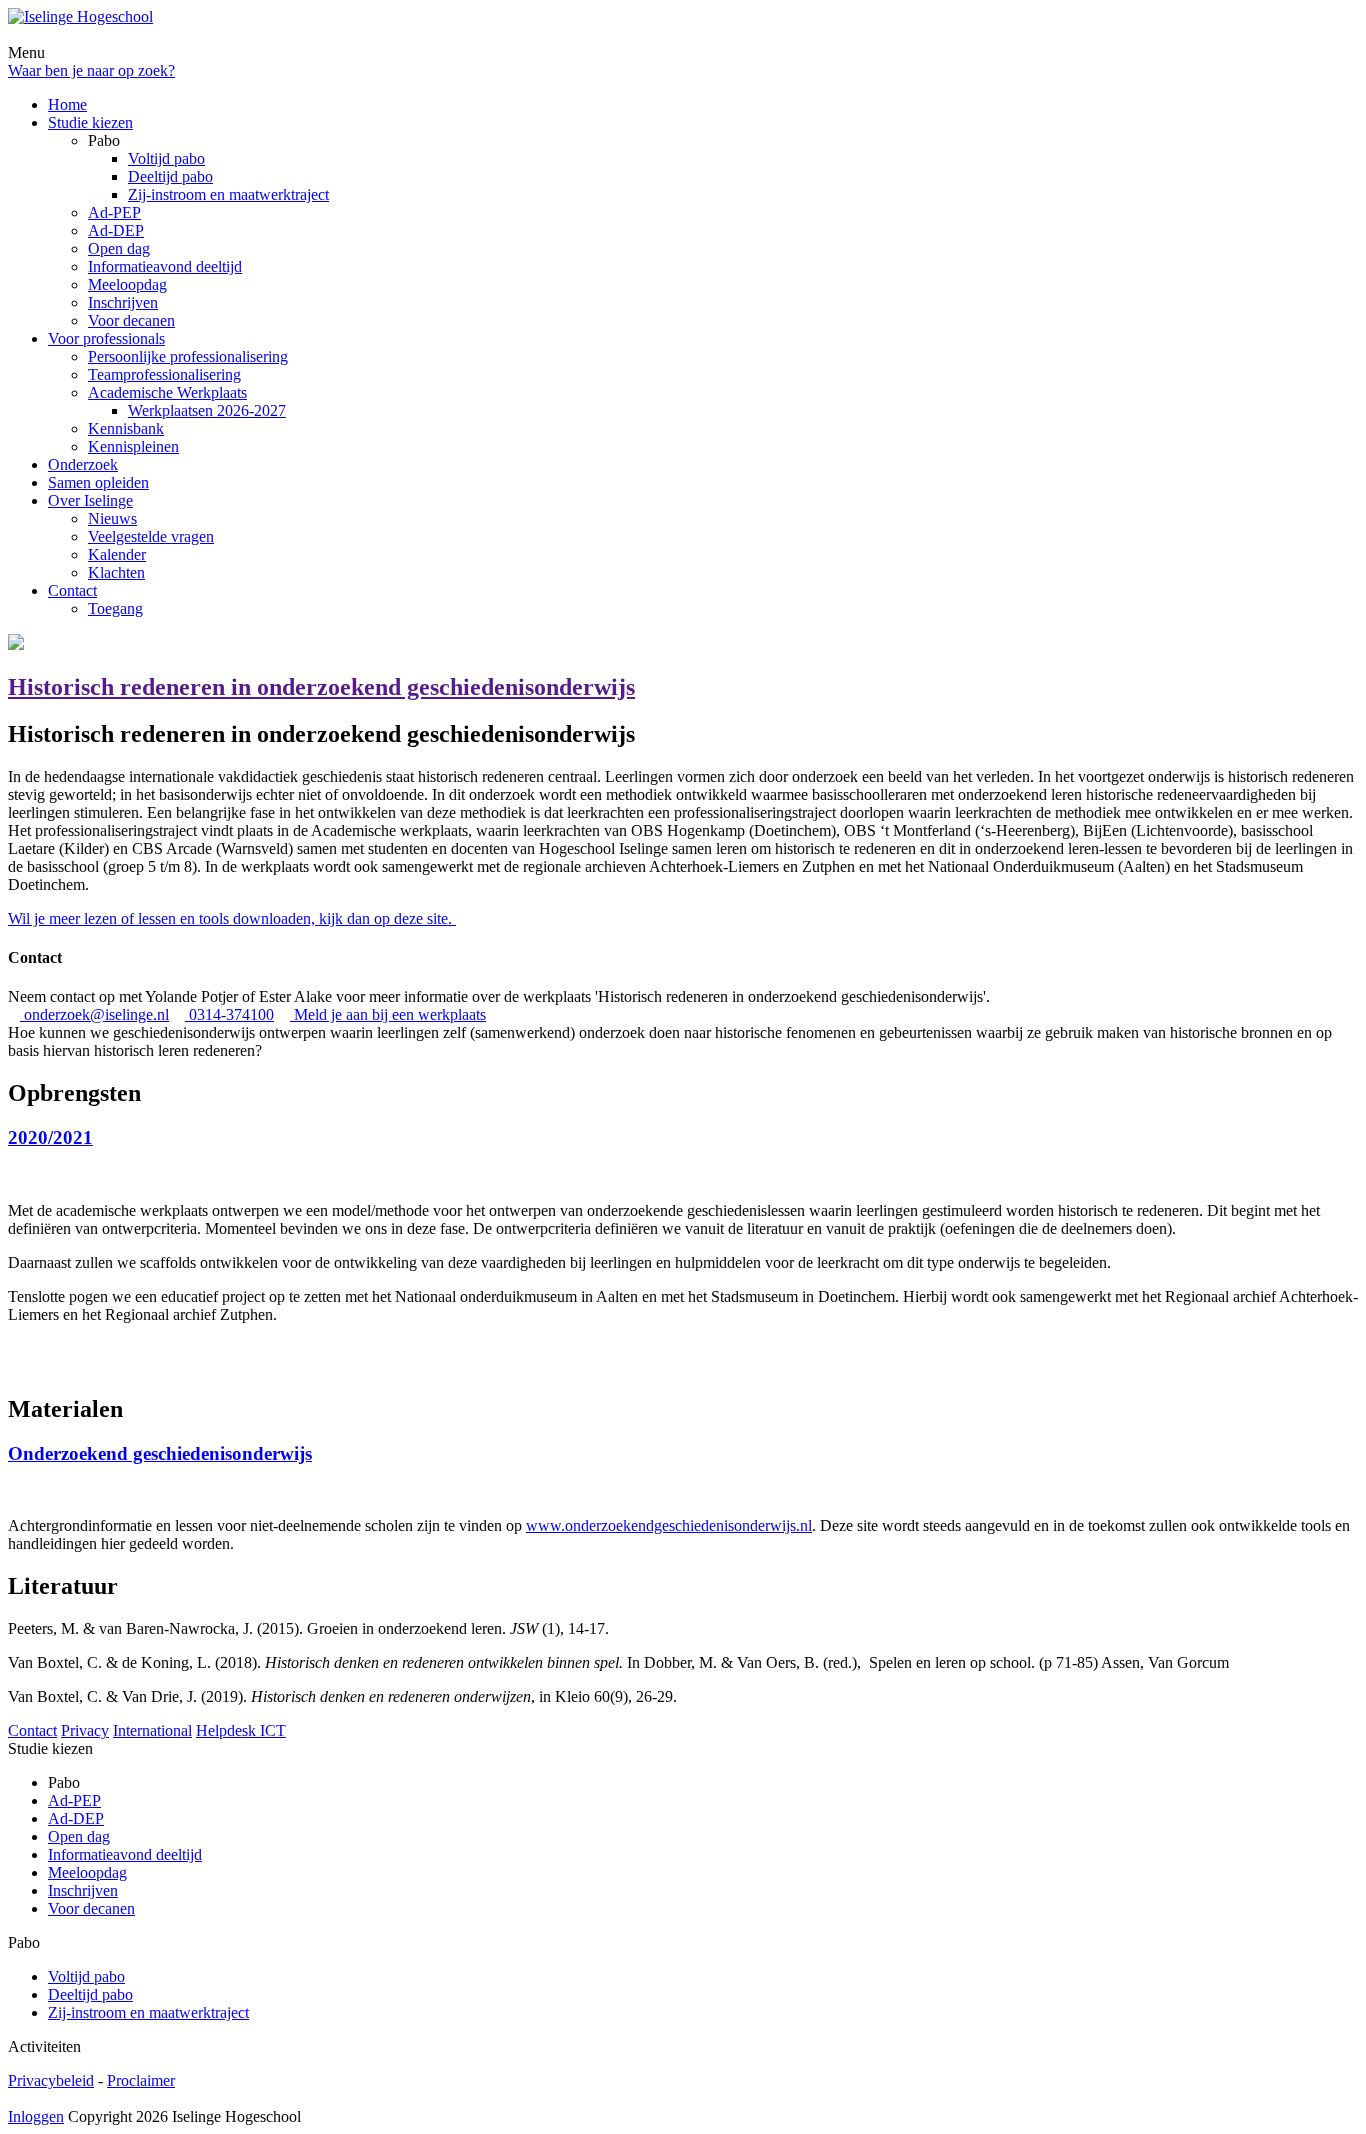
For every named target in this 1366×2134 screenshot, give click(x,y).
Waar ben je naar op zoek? (91, 70)
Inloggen (36, 2116)
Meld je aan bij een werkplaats (388, 1014)
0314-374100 (229, 1014)
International (152, 1730)
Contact (32, 1730)
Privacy (85, 1730)
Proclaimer (141, 2080)
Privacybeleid (51, 2080)
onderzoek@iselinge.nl (94, 1014)
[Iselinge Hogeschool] (80, 16)
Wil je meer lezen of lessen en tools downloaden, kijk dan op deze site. (232, 918)
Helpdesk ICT (241, 1730)
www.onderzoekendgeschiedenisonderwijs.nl (669, 1525)
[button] (683, 1156)
